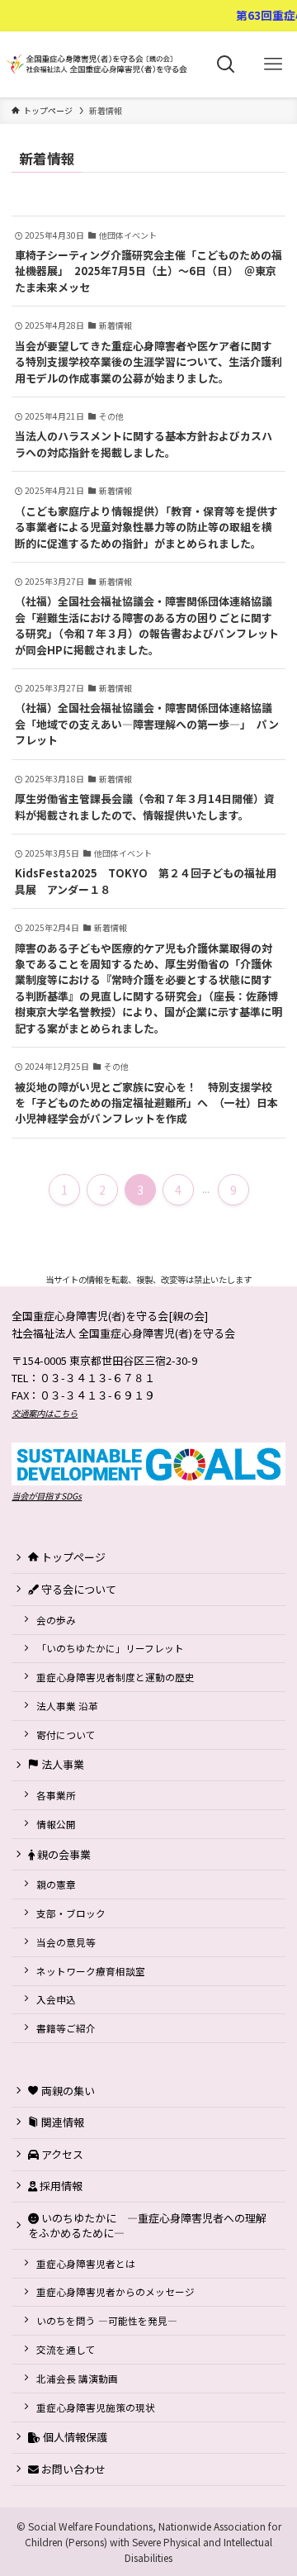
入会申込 (56, 1999)
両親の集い (67, 2091)
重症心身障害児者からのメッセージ (115, 2291)
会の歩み (56, 1620)
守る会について (78, 1589)
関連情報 (61, 2122)
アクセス (61, 2154)
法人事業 (61, 1764)
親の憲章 (56, 1884)
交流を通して (66, 2349)
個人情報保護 (74, 2437)
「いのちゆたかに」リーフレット (110, 1648)
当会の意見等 (66, 1942)
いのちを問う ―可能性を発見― (107, 2320)
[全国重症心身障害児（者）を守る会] (101, 64)
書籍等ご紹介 (66, 2028)
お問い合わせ (72, 2469)
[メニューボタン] (273, 64)
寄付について (66, 1735)
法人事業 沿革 (67, 1706)
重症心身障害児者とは (86, 2263)
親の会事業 (63, 1854)
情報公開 (56, 1824)
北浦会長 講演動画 (77, 2378)
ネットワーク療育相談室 (91, 1971)
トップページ (72, 1557)
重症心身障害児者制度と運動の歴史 (115, 1677)
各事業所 (56, 1795)
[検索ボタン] (226, 64)
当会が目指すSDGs (47, 1496)
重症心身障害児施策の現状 (96, 2407)
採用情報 (60, 2186)
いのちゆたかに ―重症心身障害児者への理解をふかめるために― (147, 2225)
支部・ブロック (71, 1913)
